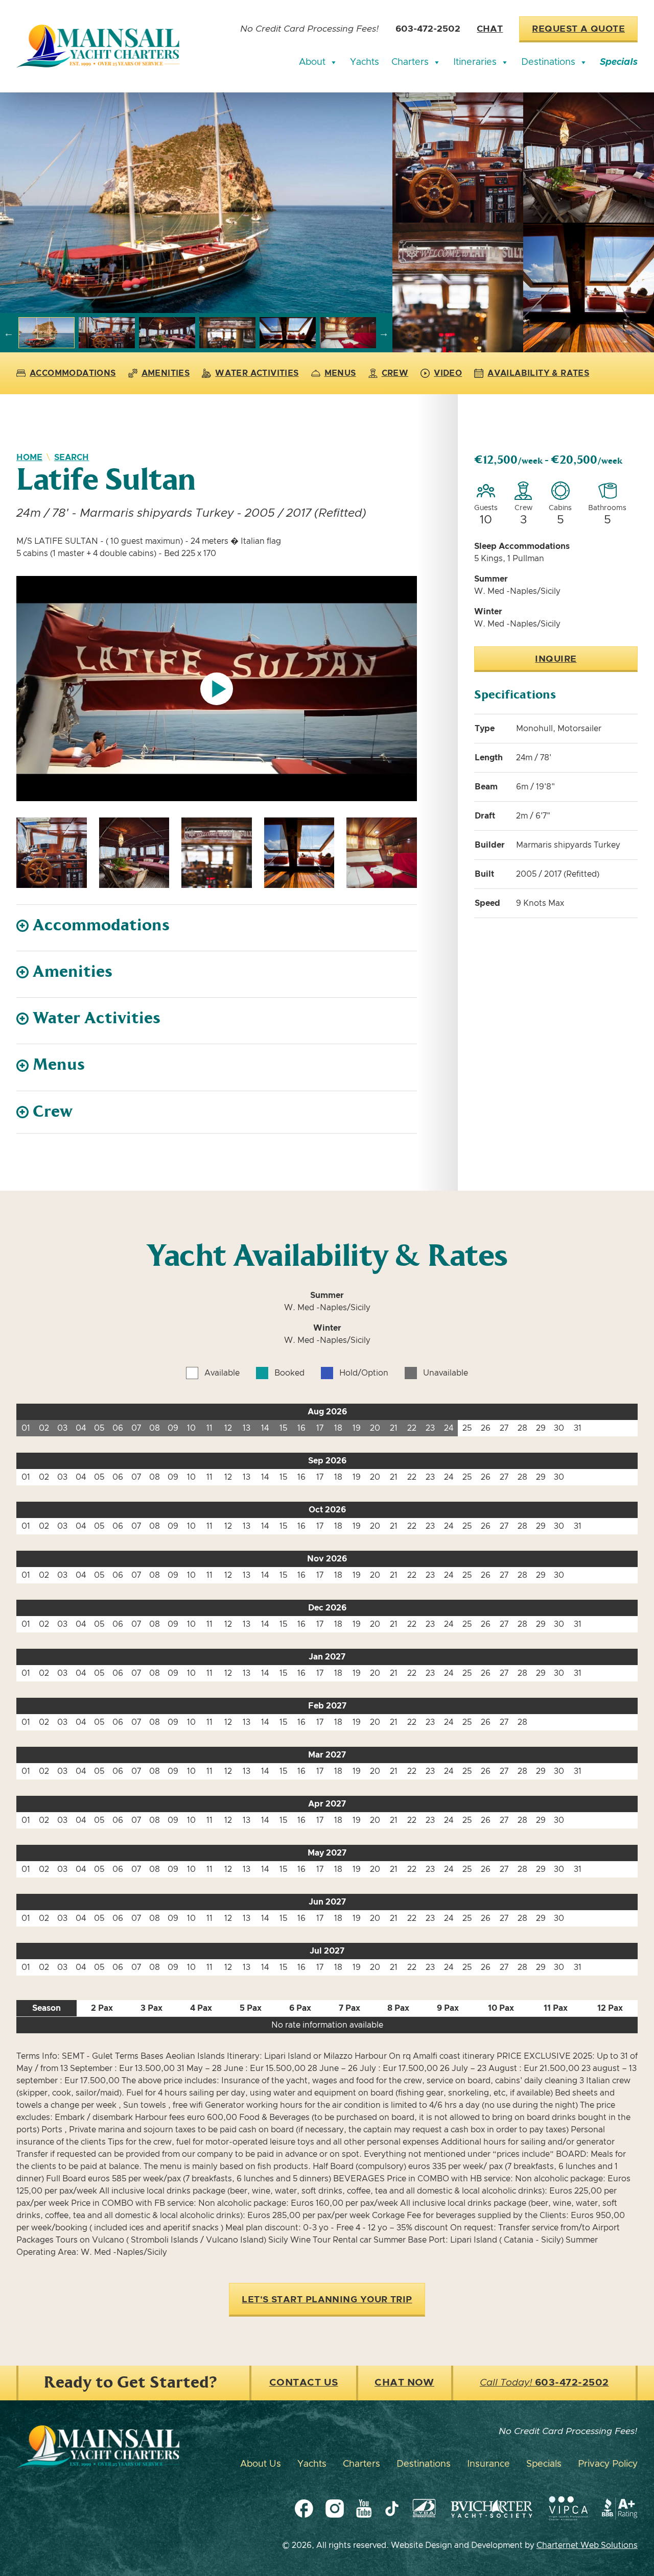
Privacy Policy (608, 2464)
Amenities (166, 373)
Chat (490, 29)
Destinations (548, 62)
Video (448, 373)
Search (72, 458)
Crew (395, 373)
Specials (619, 62)
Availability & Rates (538, 373)
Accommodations (73, 373)
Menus (340, 373)
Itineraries (475, 62)
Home (29, 458)
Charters (410, 62)
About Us (261, 2464)
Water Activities (257, 373)
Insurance (488, 2464)
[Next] (384, 333)
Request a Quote (578, 29)
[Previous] (9, 333)
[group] (196, 203)
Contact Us (304, 2383)
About (312, 62)
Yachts (365, 62)
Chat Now (404, 2383)
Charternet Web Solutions (587, 2545)
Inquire (556, 659)
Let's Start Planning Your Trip (327, 2300)
